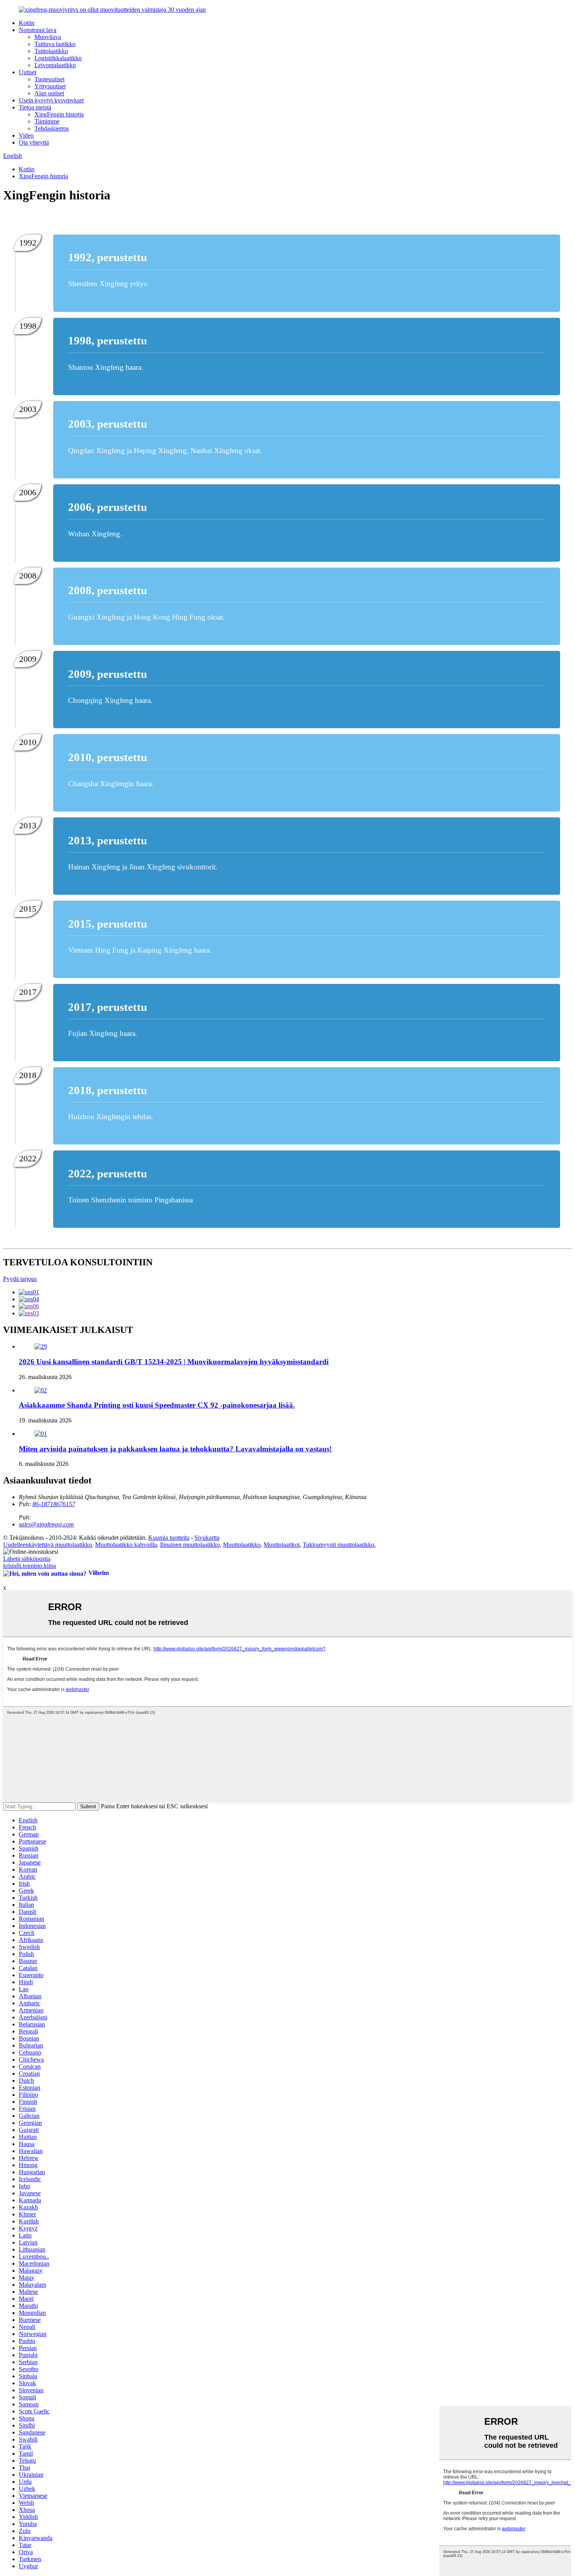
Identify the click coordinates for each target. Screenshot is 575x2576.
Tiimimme (47, 121)
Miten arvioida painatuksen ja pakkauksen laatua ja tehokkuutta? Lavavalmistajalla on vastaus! (175, 1449)
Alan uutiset (49, 93)
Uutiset (28, 72)
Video (26, 135)
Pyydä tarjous (20, 1279)
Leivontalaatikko (55, 65)
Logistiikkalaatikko (58, 58)
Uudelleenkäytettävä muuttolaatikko (48, 1545)
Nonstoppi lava (38, 30)
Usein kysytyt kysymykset (51, 100)
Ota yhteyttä (34, 142)
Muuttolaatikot (282, 1545)
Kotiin (27, 23)
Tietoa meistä (35, 107)
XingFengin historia (59, 114)
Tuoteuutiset (49, 79)
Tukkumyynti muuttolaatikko (339, 1545)
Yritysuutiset (50, 86)
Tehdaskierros (52, 128)
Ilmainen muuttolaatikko (190, 1545)
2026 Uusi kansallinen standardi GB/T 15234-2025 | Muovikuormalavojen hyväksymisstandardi (174, 1362)
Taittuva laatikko (55, 44)
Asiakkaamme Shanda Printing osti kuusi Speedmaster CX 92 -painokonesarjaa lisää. (157, 1405)
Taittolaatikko (51, 51)
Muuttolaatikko (242, 1545)
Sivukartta (207, 1538)
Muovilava (48, 37)
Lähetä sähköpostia (27, 1559)
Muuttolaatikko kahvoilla (126, 1545)
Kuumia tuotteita (169, 1538)
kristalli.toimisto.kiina (30, 1566)
